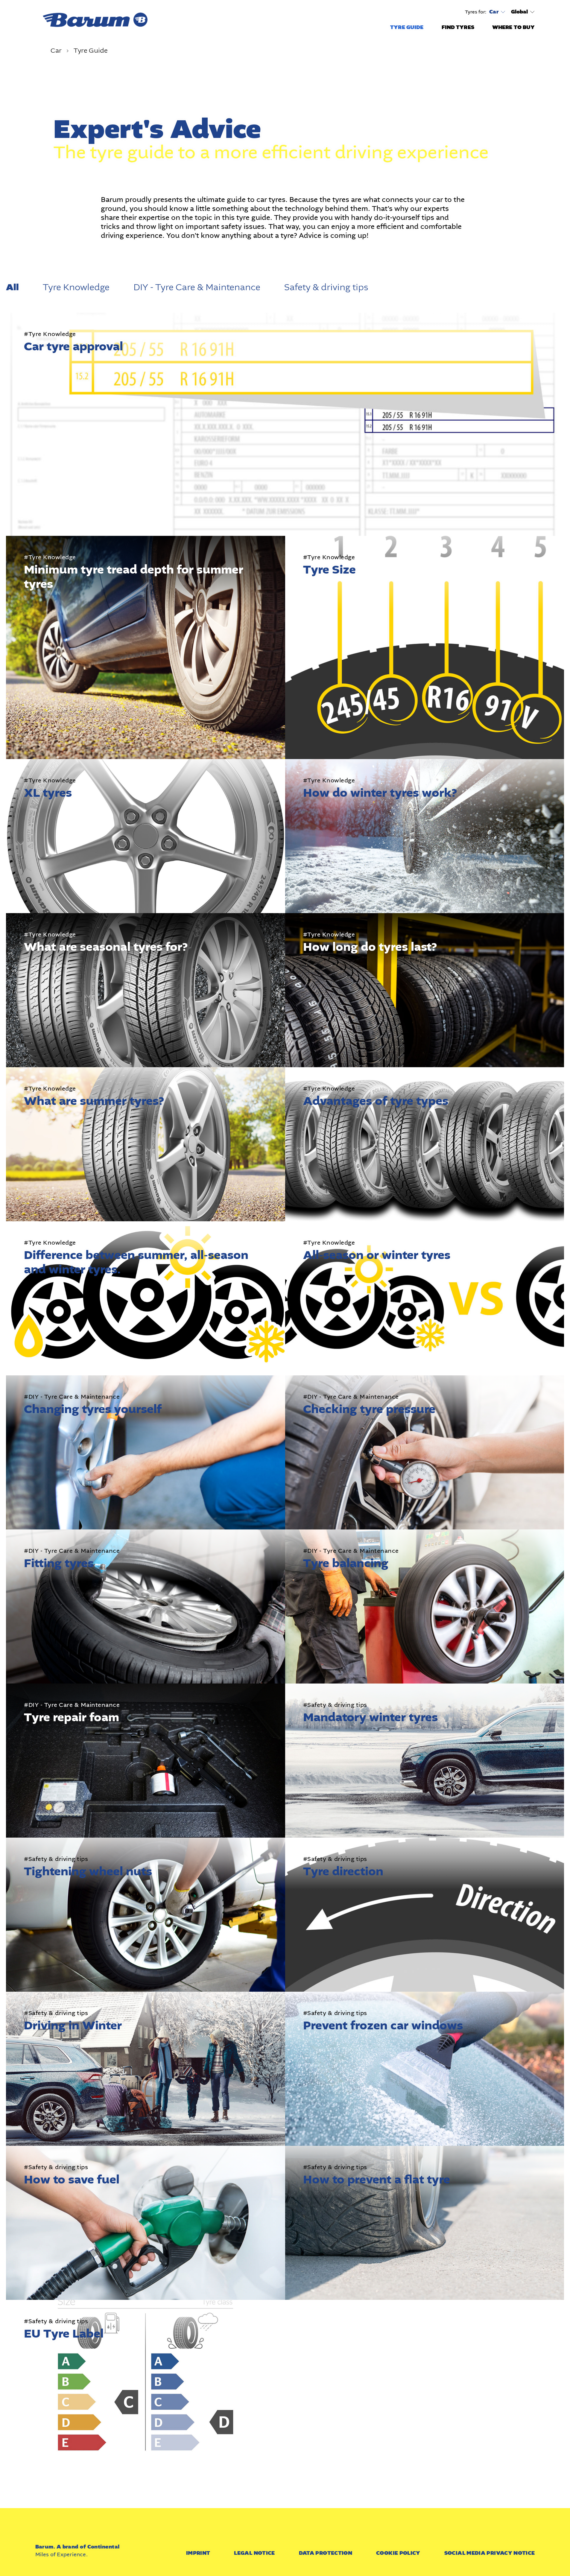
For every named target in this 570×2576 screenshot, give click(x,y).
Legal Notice (254, 2553)
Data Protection (326, 2553)
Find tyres (458, 27)
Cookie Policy (398, 2553)
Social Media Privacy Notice (490, 2553)
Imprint (198, 2553)
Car (494, 12)
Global (520, 12)
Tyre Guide (407, 27)
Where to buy (514, 27)
